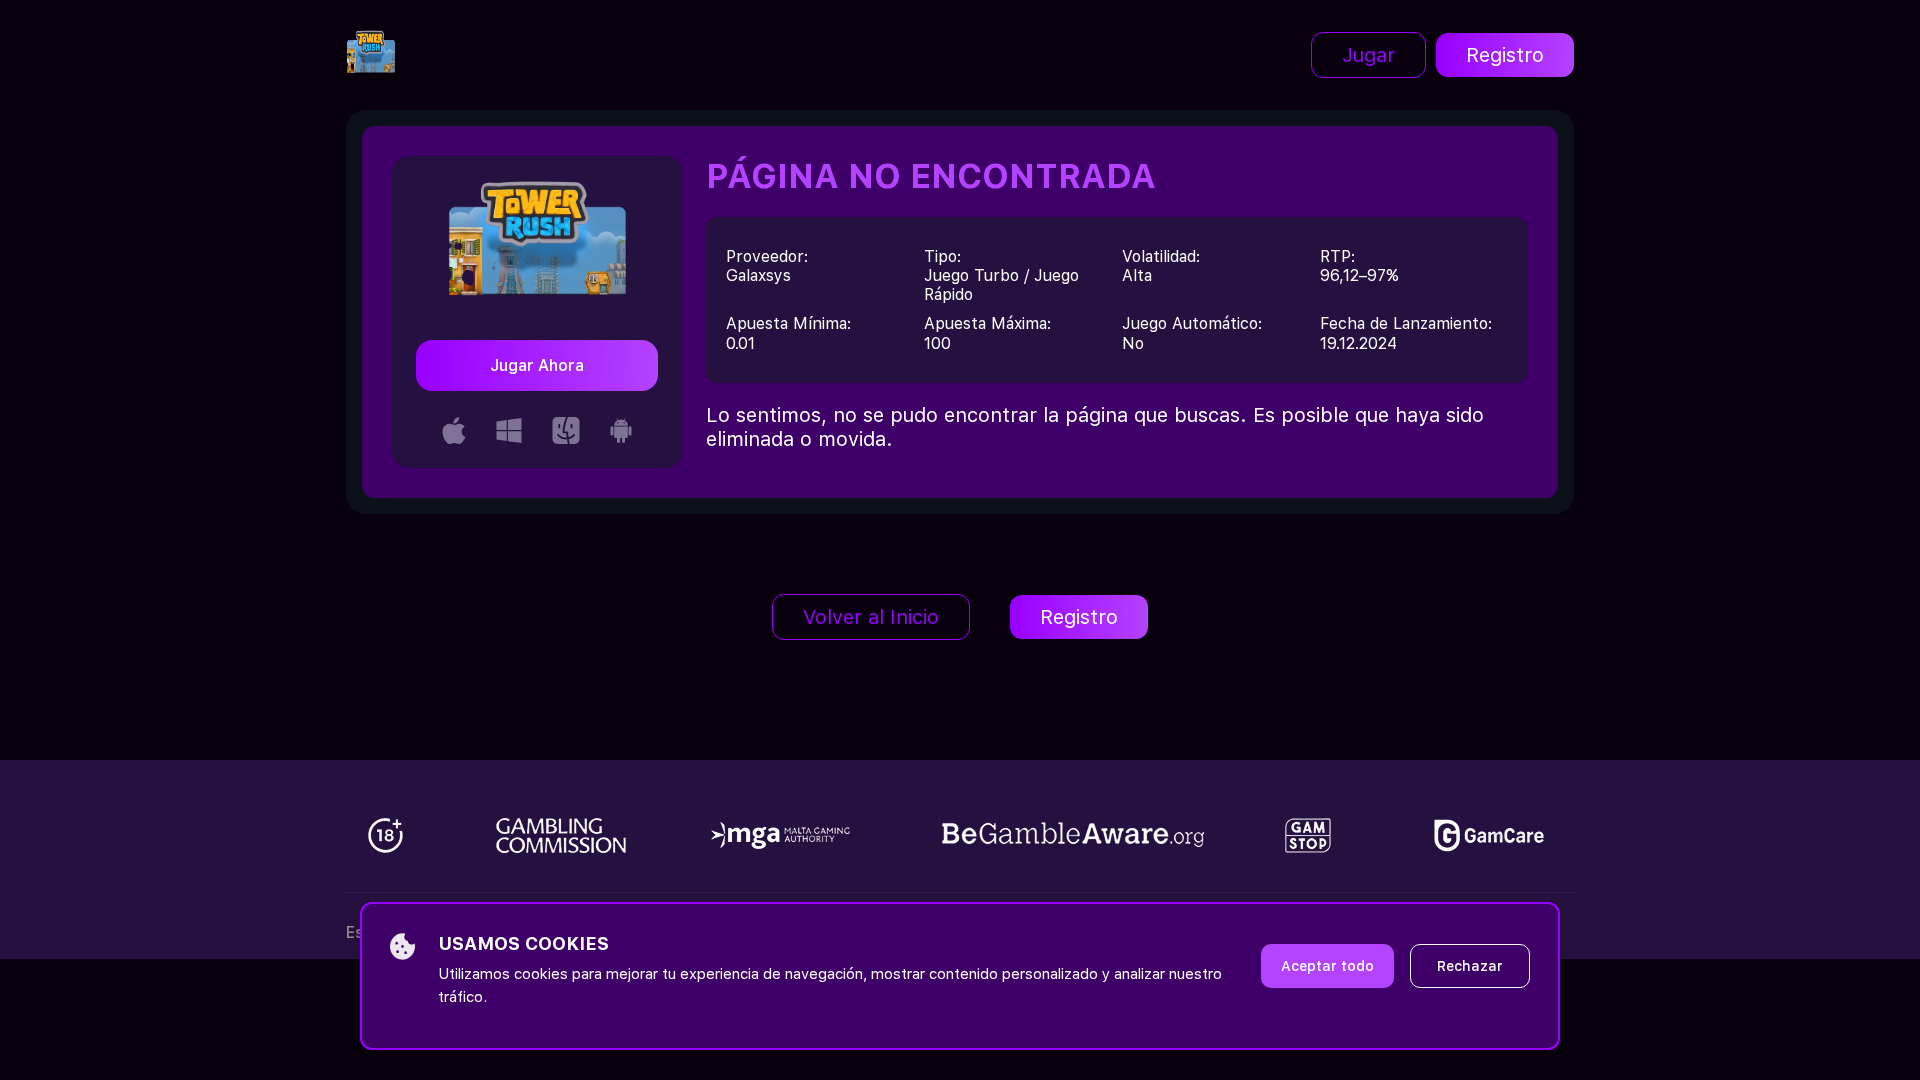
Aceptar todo (1327, 966)
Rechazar (1470, 966)
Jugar (1368, 55)
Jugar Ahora (537, 365)
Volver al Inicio (871, 617)
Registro (1505, 55)
